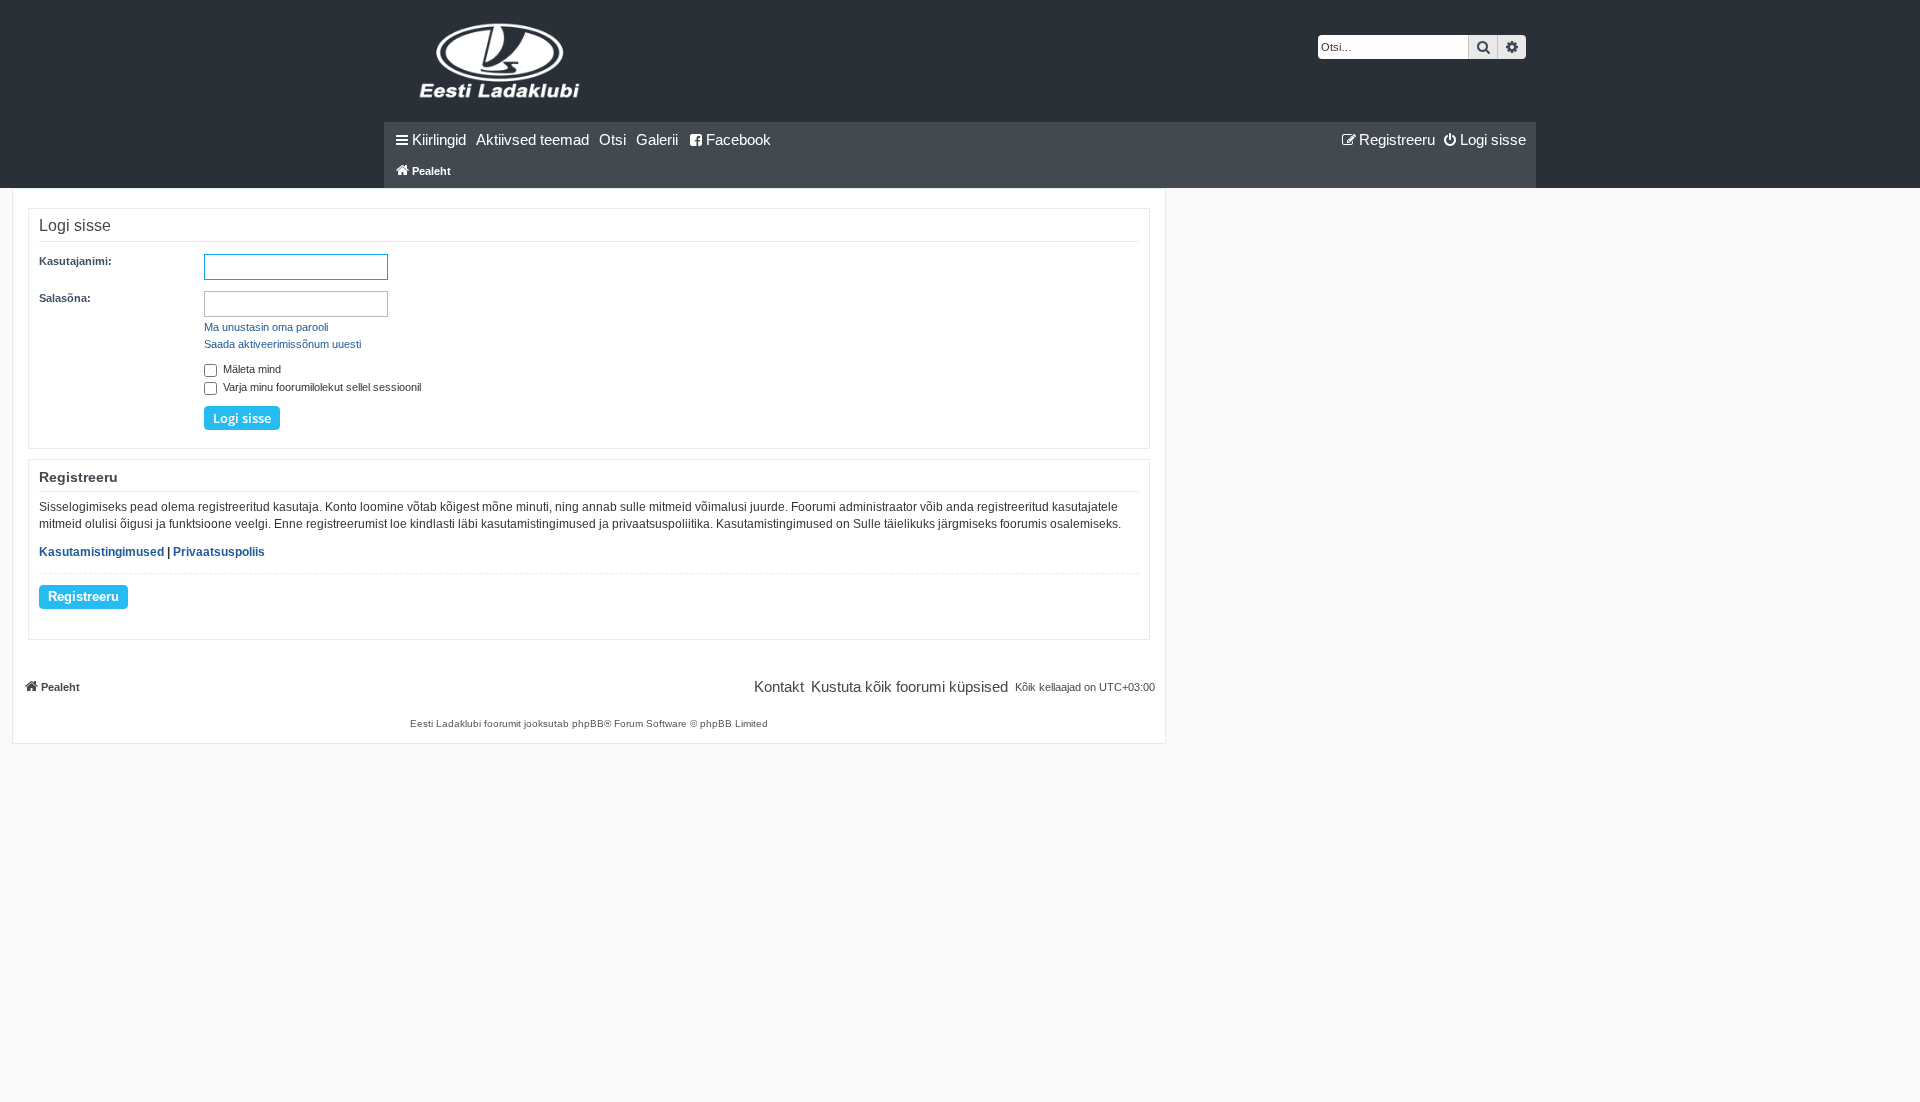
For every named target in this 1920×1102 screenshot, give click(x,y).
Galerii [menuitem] (657, 139)
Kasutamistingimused (101, 552)
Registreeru (83, 596)
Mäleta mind (250, 369)
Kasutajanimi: (75, 261)
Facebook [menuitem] (738, 139)
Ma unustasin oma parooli (266, 327)
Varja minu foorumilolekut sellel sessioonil (320, 387)
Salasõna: (65, 298)
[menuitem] (532, 140)
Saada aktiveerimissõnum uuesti (282, 344)
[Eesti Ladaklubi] (500, 61)
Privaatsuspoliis (219, 552)
